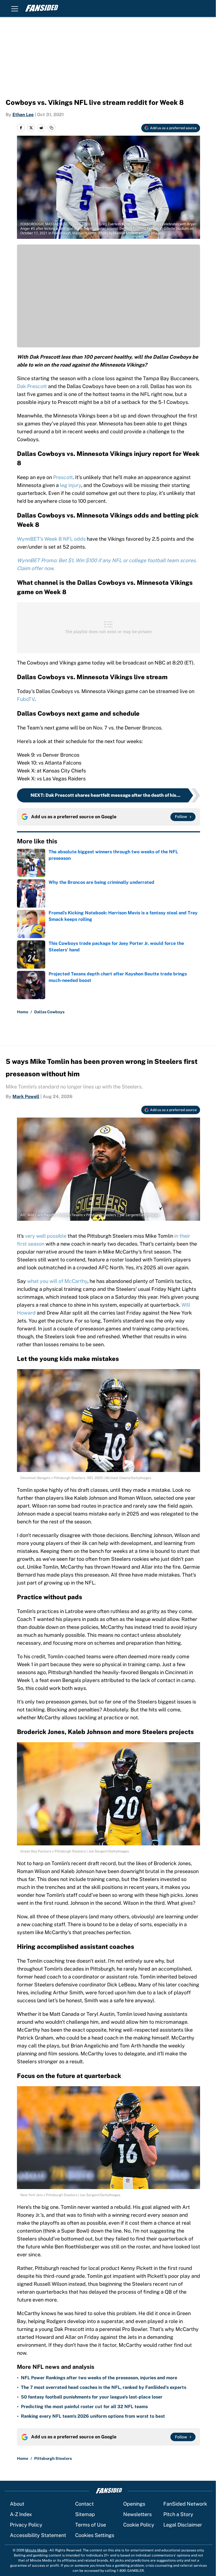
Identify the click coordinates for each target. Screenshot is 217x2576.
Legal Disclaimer (183, 2525)
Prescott (63, 477)
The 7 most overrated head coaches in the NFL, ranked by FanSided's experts (104, 2387)
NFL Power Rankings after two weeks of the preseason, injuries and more (99, 2378)
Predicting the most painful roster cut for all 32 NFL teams (84, 2407)
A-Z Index (21, 2514)
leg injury (70, 485)
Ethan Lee (23, 115)
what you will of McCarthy (57, 1281)
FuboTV (26, 699)
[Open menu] (15, 8)
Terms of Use (91, 2525)
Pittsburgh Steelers (53, 2458)
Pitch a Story (178, 2514)
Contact (84, 2504)
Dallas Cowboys (49, 1012)
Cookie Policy (139, 2525)
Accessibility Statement (38, 2535)
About (17, 2504)
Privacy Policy (26, 2525)
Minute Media (36, 2550)
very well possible (46, 1236)
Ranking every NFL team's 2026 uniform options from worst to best (93, 2416)
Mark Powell (26, 1097)
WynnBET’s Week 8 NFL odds (51, 539)
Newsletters (137, 2514)
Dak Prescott (32, 386)
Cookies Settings (95, 2535)
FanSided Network (185, 2504)
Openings (134, 2504)
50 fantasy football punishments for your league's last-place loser (92, 2397)
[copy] (51, 128)
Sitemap (85, 2514)
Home (23, 1012)
